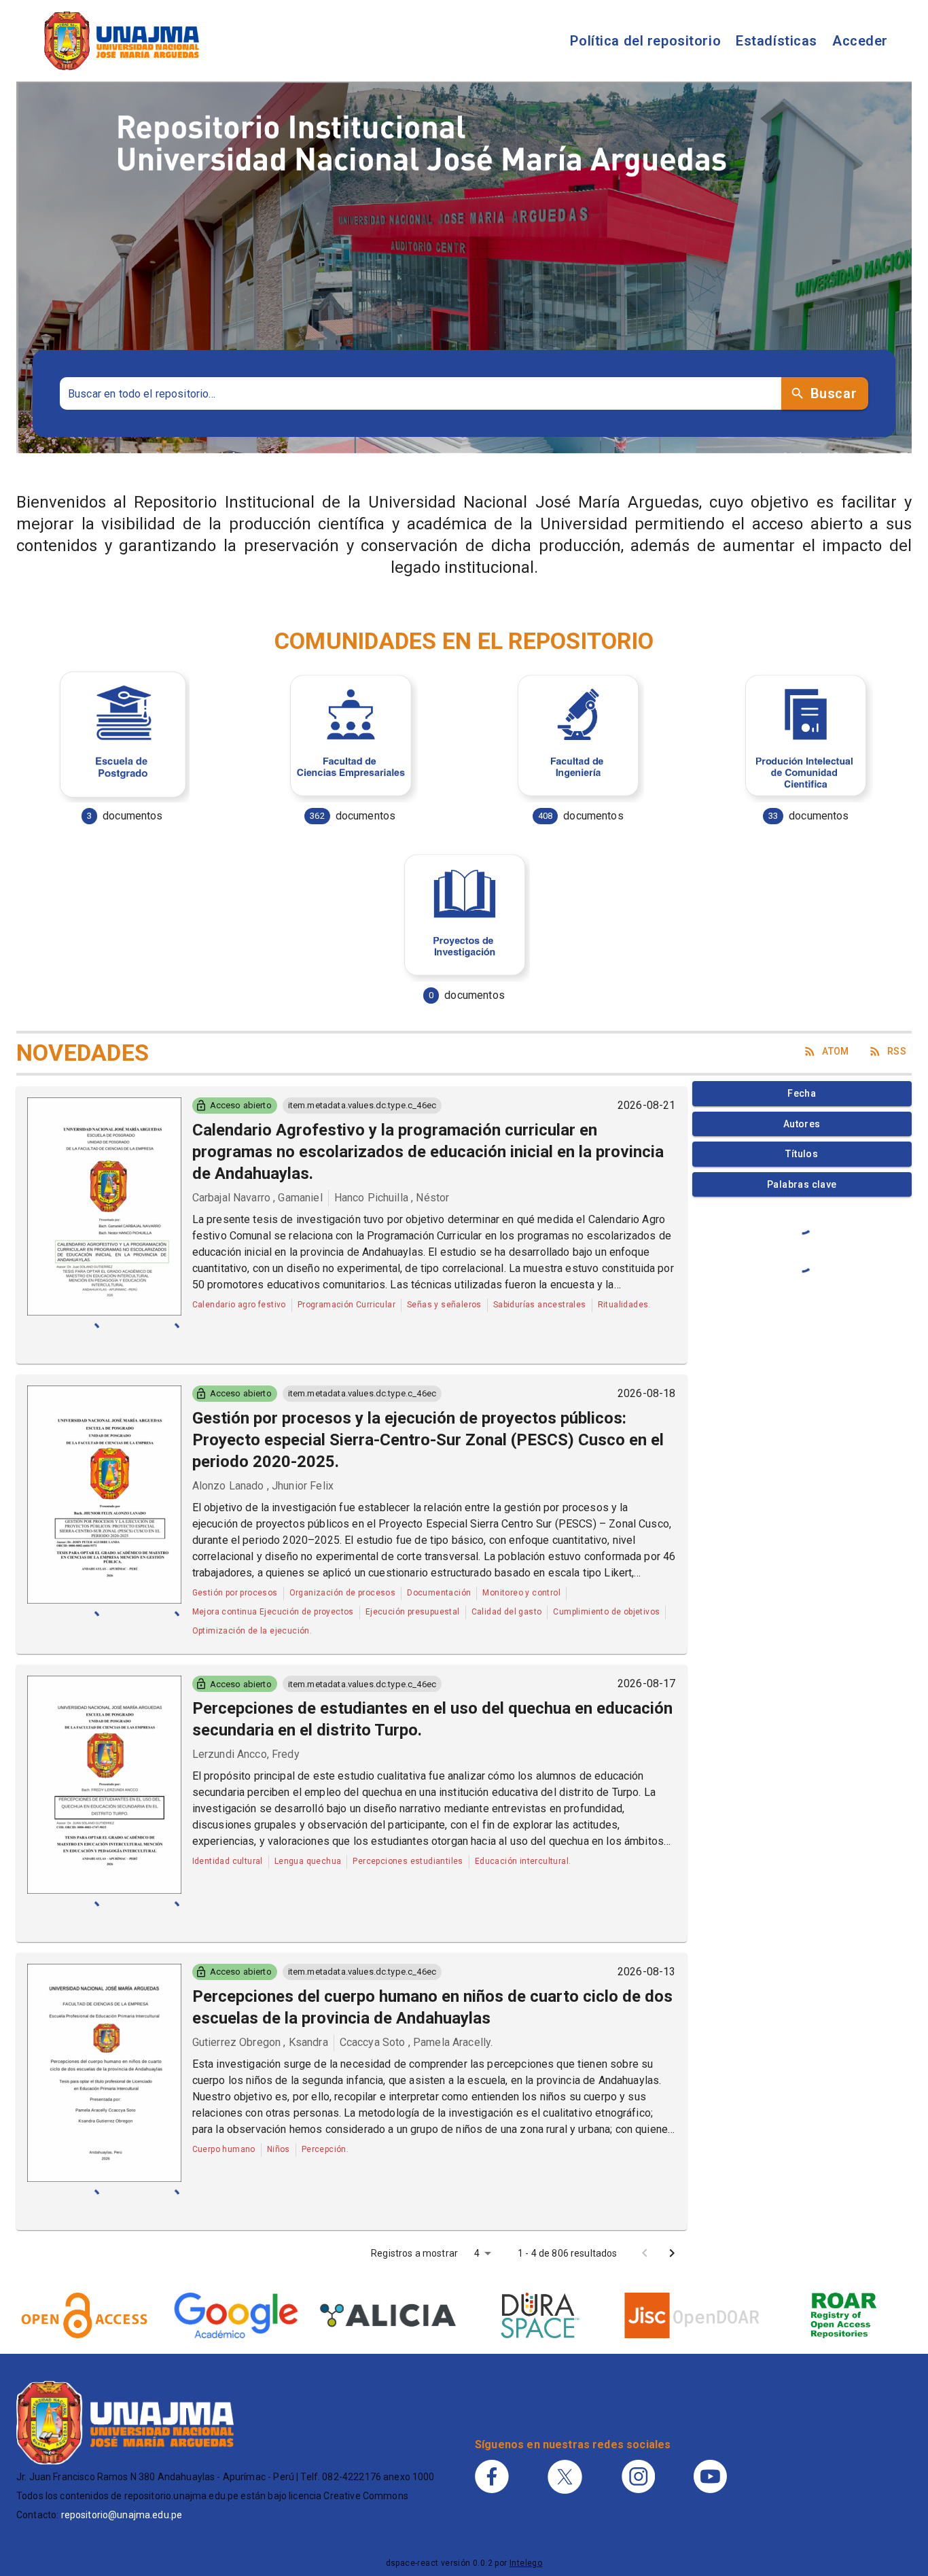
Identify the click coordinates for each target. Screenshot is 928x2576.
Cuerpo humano (224, 2149)
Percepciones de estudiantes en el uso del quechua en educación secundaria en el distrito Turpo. (432, 1719)
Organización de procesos (343, 1593)
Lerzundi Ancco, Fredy (246, 1754)
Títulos (802, 1154)
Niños (279, 2149)
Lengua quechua (308, 1861)
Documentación (439, 1593)
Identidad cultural (228, 1861)
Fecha (802, 1093)
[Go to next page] (672, 2253)
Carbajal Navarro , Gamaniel (257, 1198)
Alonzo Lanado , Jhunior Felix (263, 1486)
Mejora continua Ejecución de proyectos (273, 1612)
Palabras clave (802, 1184)
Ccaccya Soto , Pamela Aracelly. (416, 2042)
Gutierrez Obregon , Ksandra (260, 2042)
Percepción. (325, 2149)
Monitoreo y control (521, 1593)
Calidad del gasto (507, 1612)
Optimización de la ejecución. (252, 1631)
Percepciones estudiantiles (408, 1861)
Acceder (860, 41)
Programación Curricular (346, 1305)
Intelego (526, 2563)
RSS (897, 1051)
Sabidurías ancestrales (540, 1305)
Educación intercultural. (523, 1861)
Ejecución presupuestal (413, 1612)
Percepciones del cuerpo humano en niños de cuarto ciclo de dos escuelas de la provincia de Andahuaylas (432, 2007)
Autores (802, 1124)
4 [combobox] (477, 2253)
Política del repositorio (645, 41)
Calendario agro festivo (239, 1305)
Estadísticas (777, 41)
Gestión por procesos (235, 1593)
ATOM (836, 1051)
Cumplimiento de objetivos (606, 1612)
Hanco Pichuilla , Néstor (392, 1198)
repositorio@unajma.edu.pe (122, 2515)
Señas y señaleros (444, 1305)
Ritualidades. (624, 1305)
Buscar (834, 393)
